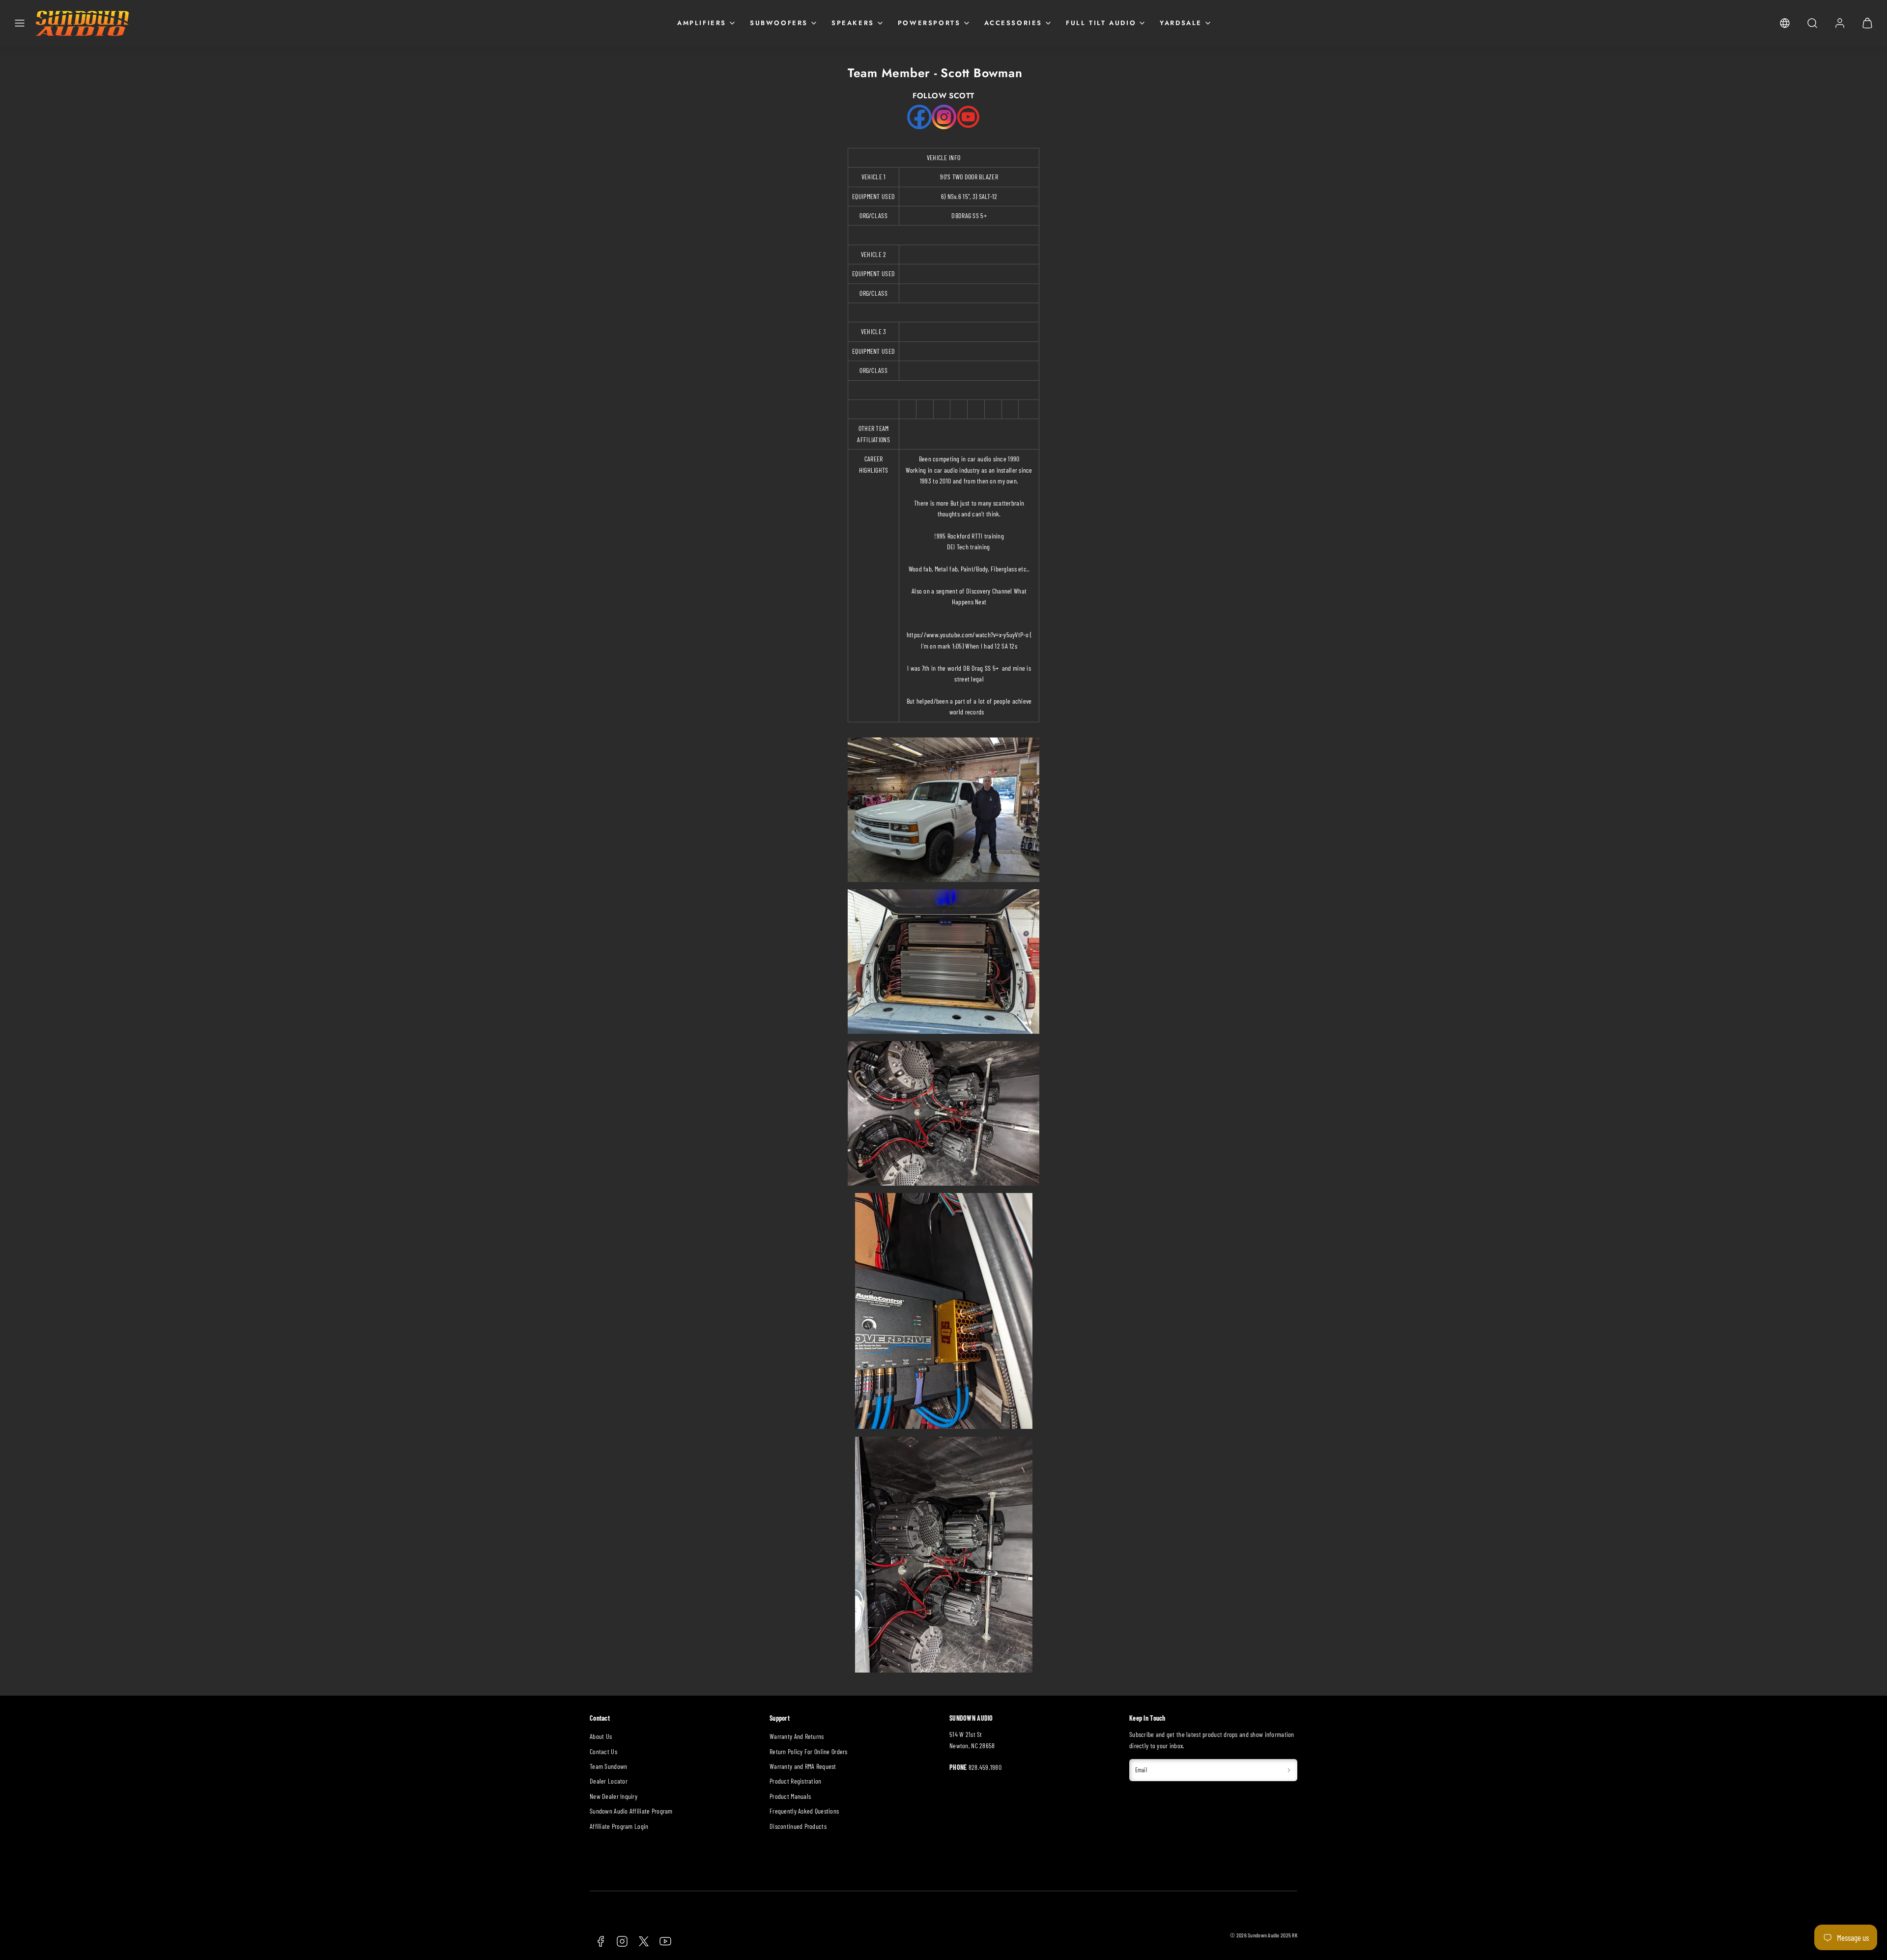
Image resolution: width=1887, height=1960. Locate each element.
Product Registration (796, 1781)
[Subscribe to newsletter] (1289, 1770)
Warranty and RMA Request (803, 1766)
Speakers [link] (853, 23)
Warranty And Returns (797, 1736)
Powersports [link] (929, 23)
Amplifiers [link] (702, 23)
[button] (20, 23)
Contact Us (603, 1751)
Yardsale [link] (1181, 23)
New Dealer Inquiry (614, 1796)
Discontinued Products (798, 1826)
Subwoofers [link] (779, 23)
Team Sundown (608, 1766)
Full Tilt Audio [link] (1101, 23)
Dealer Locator (609, 1781)
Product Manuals (790, 1796)
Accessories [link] (1014, 23)
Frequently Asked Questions (804, 1811)
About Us (601, 1736)
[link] (1785, 23)
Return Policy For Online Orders (809, 1751)
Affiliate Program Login (619, 1826)
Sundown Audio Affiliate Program (631, 1811)
